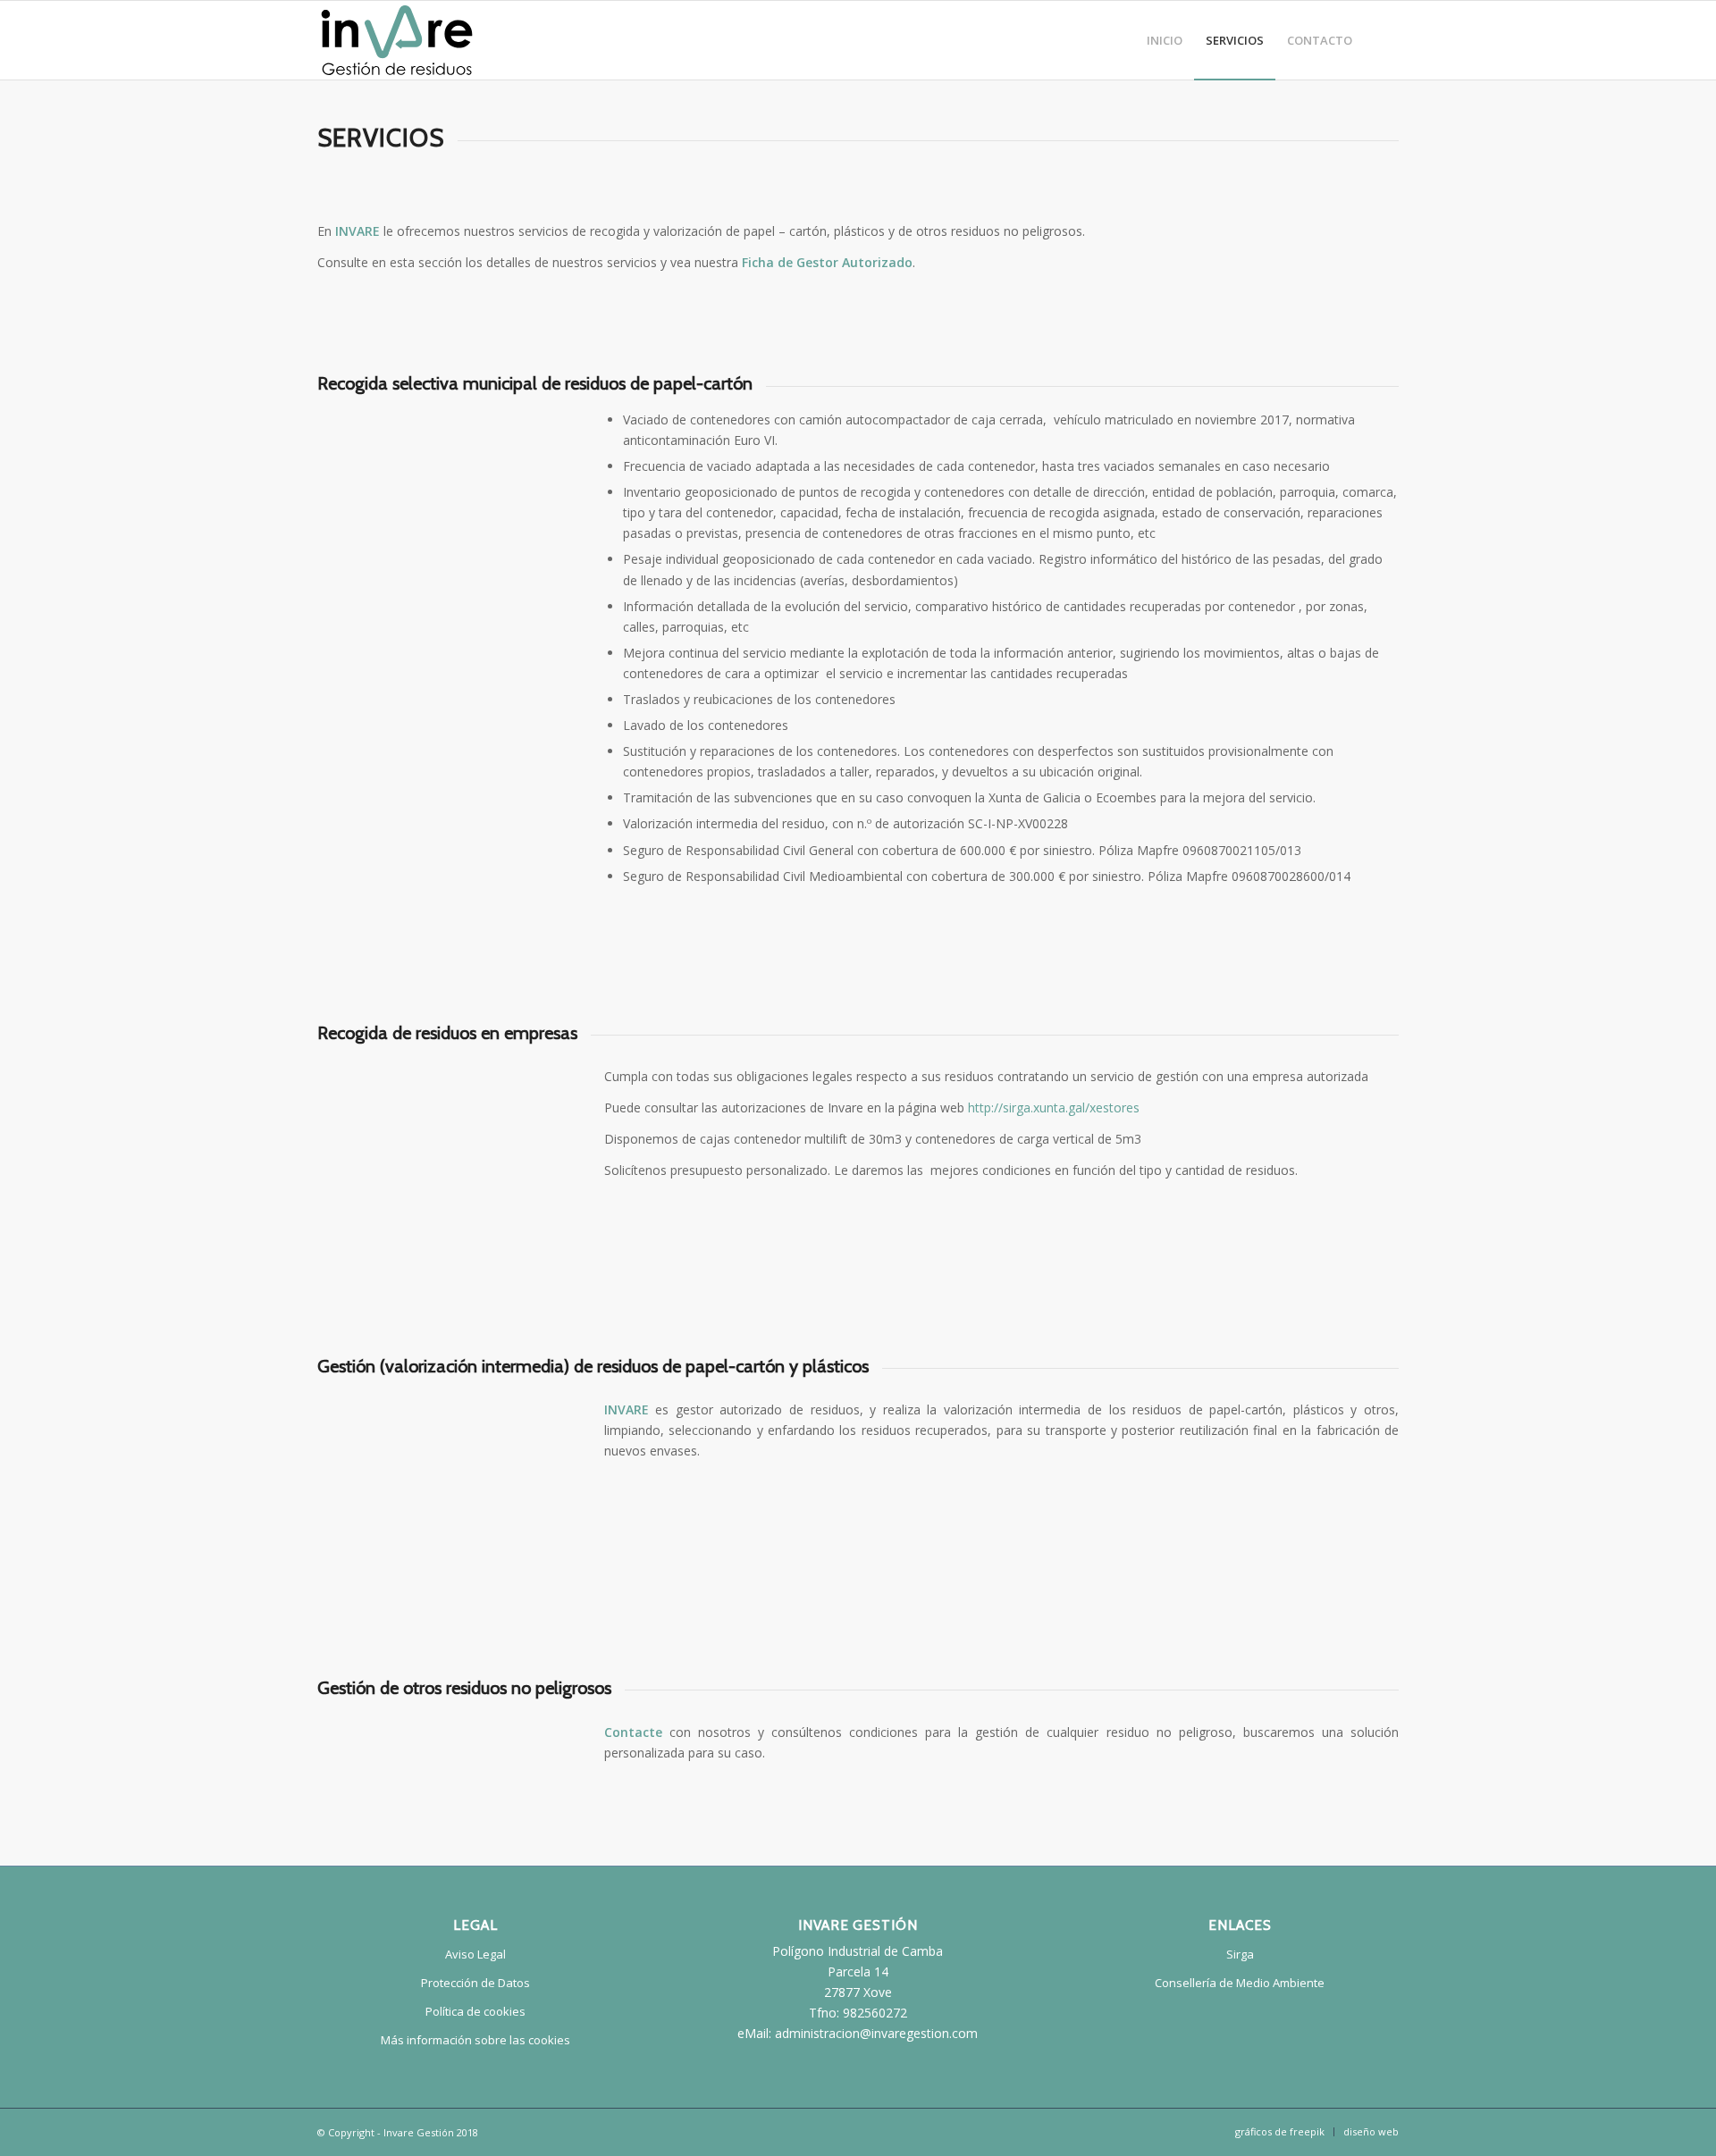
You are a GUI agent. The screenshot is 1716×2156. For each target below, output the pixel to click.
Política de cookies (475, 2011)
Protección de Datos (475, 1983)
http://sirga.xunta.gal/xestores (1054, 1107)
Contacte (633, 1732)
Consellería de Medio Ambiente (1240, 1983)
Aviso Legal (475, 1954)
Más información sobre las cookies (475, 2040)
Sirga (1240, 1954)
